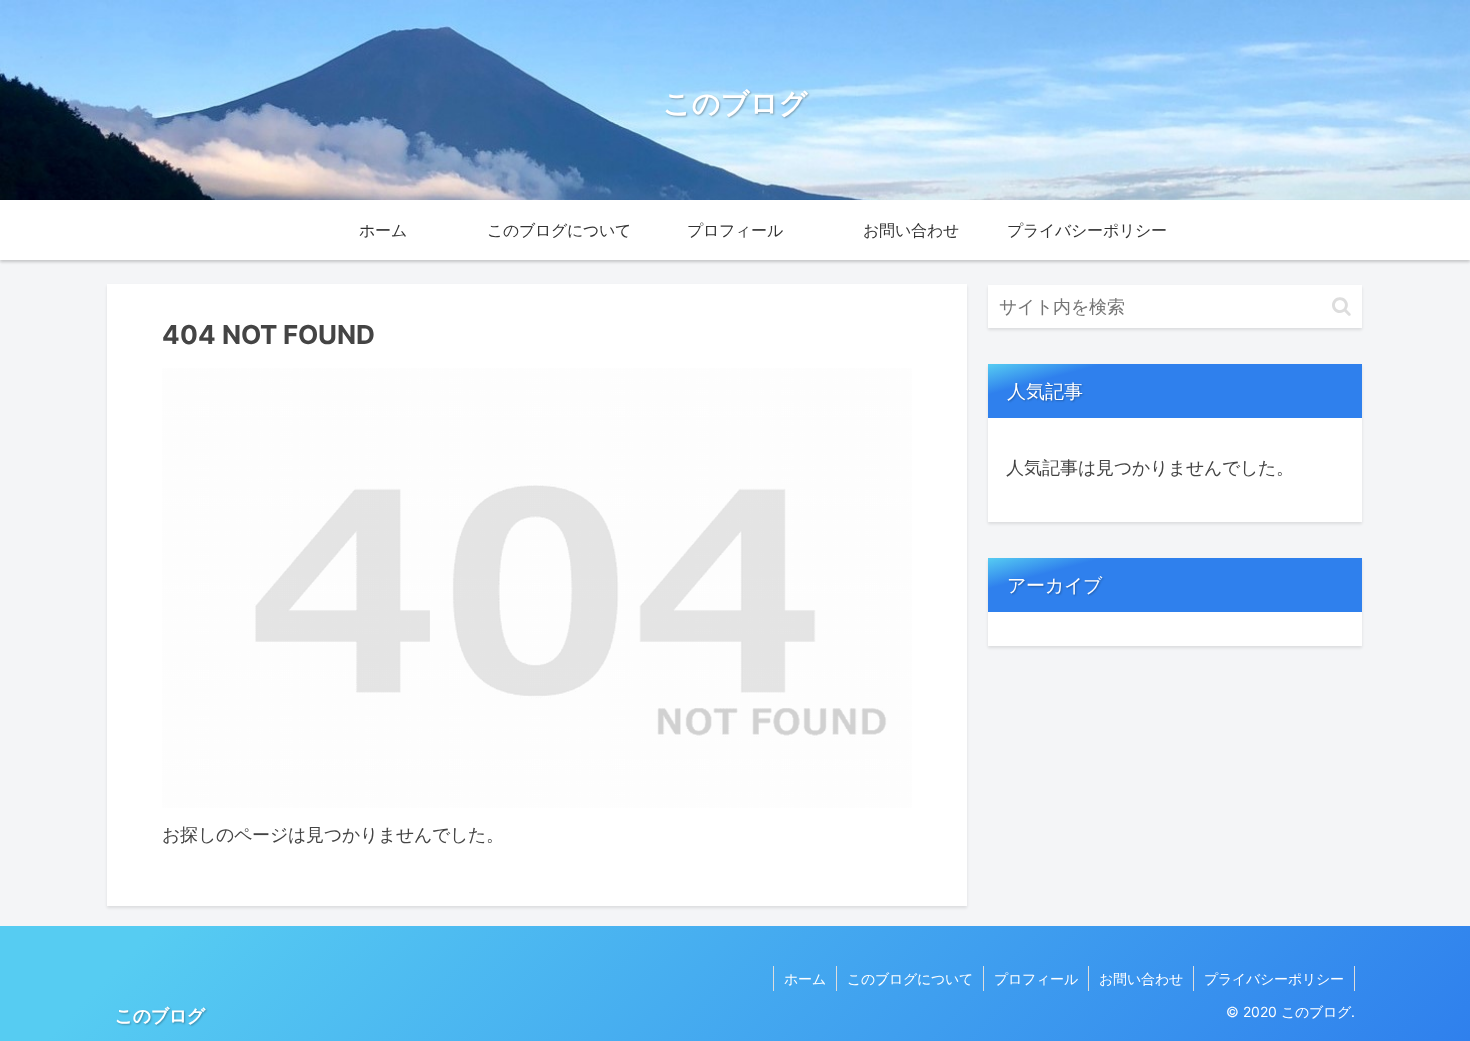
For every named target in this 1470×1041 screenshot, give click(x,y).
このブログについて (910, 978)
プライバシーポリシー (1274, 978)
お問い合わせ (1141, 978)
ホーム (805, 978)
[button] (1341, 306)
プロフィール (1036, 978)
